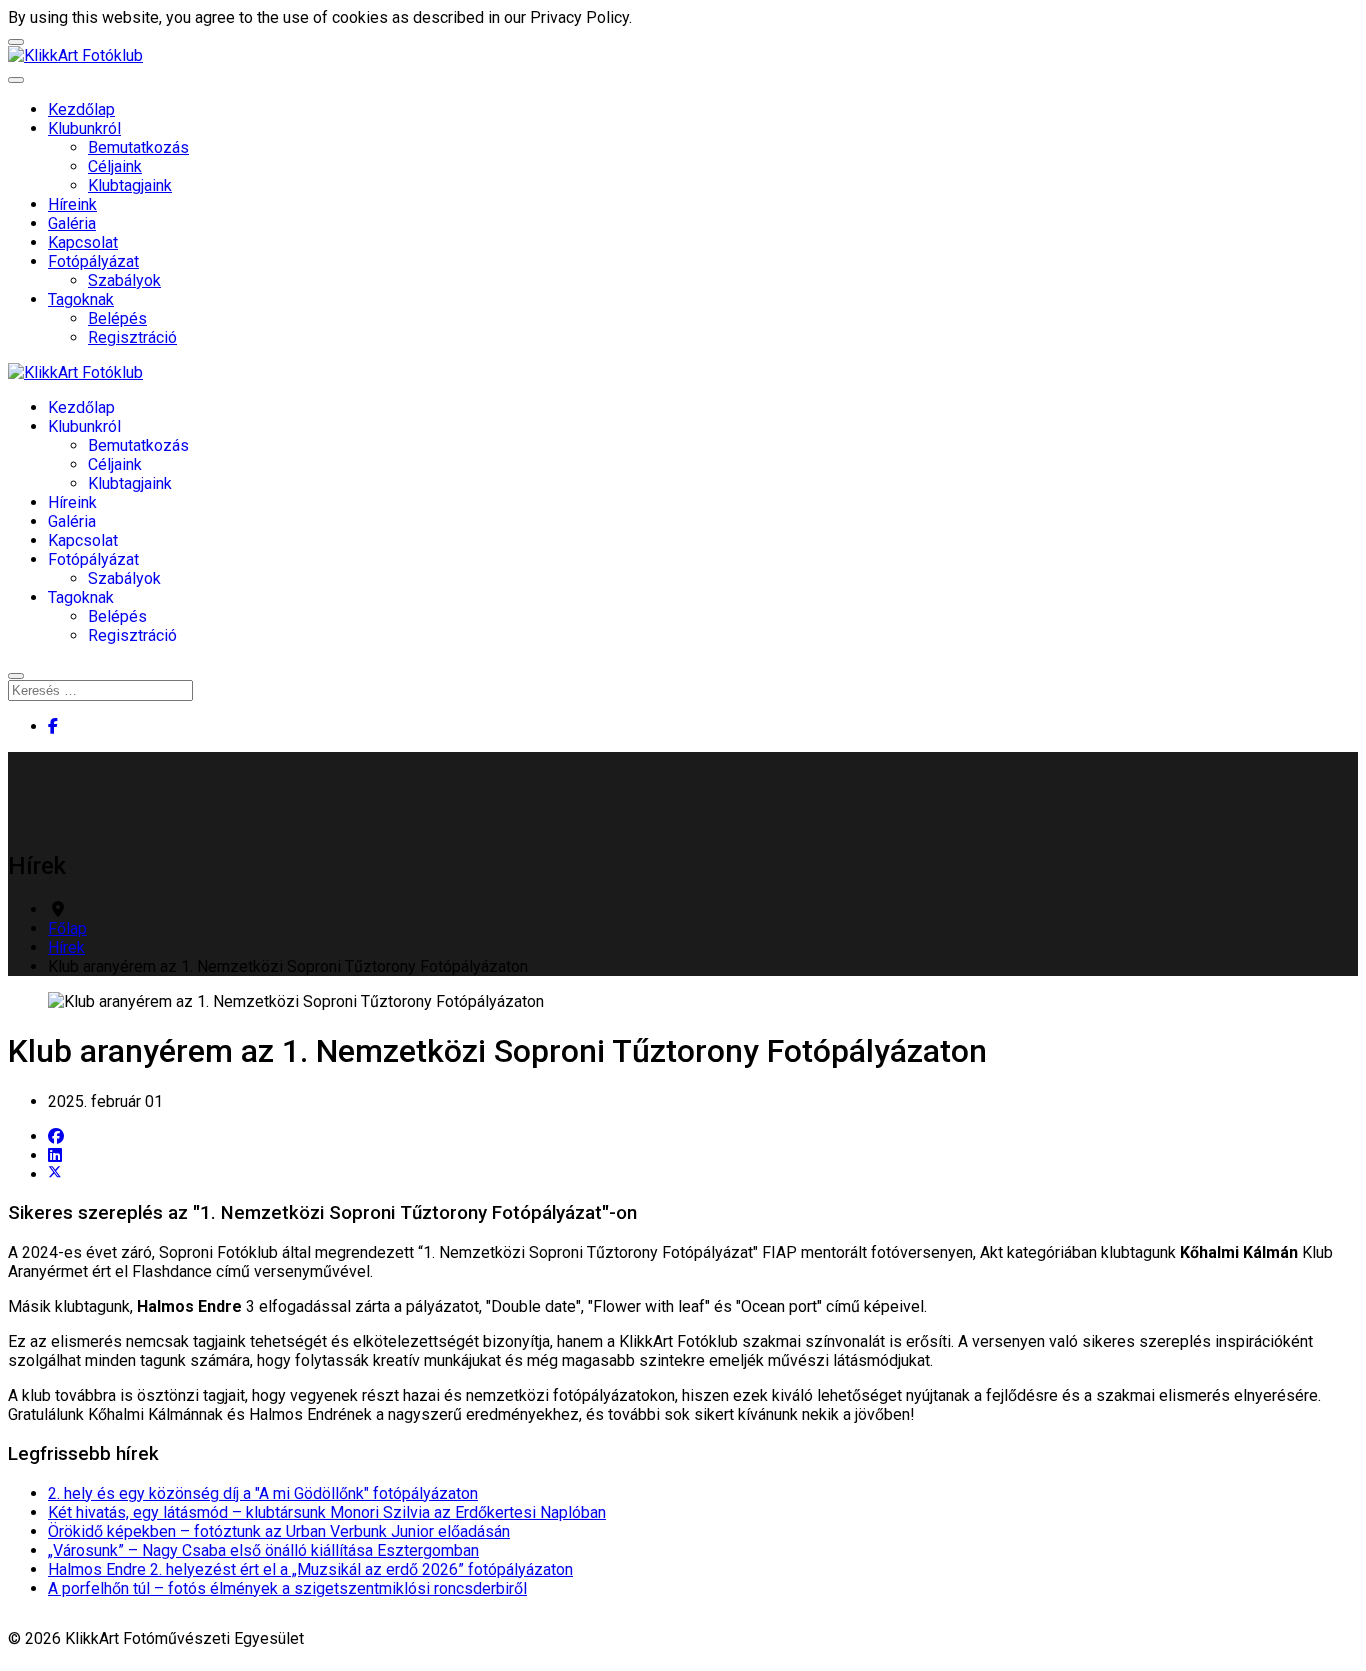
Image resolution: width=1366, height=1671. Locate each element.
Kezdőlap (81, 109)
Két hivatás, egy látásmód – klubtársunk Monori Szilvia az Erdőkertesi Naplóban (327, 1512)
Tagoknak (81, 299)
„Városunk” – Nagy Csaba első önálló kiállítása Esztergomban (263, 1550)
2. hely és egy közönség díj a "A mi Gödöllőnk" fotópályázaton (263, 1493)
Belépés (117, 318)
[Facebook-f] (53, 726)
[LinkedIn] (55, 1155)
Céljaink (115, 166)
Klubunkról (84, 128)
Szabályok (124, 280)
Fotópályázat (93, 261)
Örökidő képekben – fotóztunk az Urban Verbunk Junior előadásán (279, 1531)
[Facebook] (56, 1136)
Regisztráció (132, 337)
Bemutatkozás (138, 147)
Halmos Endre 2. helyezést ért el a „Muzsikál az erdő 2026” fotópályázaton (310, 1569)
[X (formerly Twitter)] (55, 1174)
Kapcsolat (83, 242)
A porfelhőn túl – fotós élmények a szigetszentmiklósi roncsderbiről (287, 1588)
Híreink (72, 204)
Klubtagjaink (130, 185)
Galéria (72, 223)
